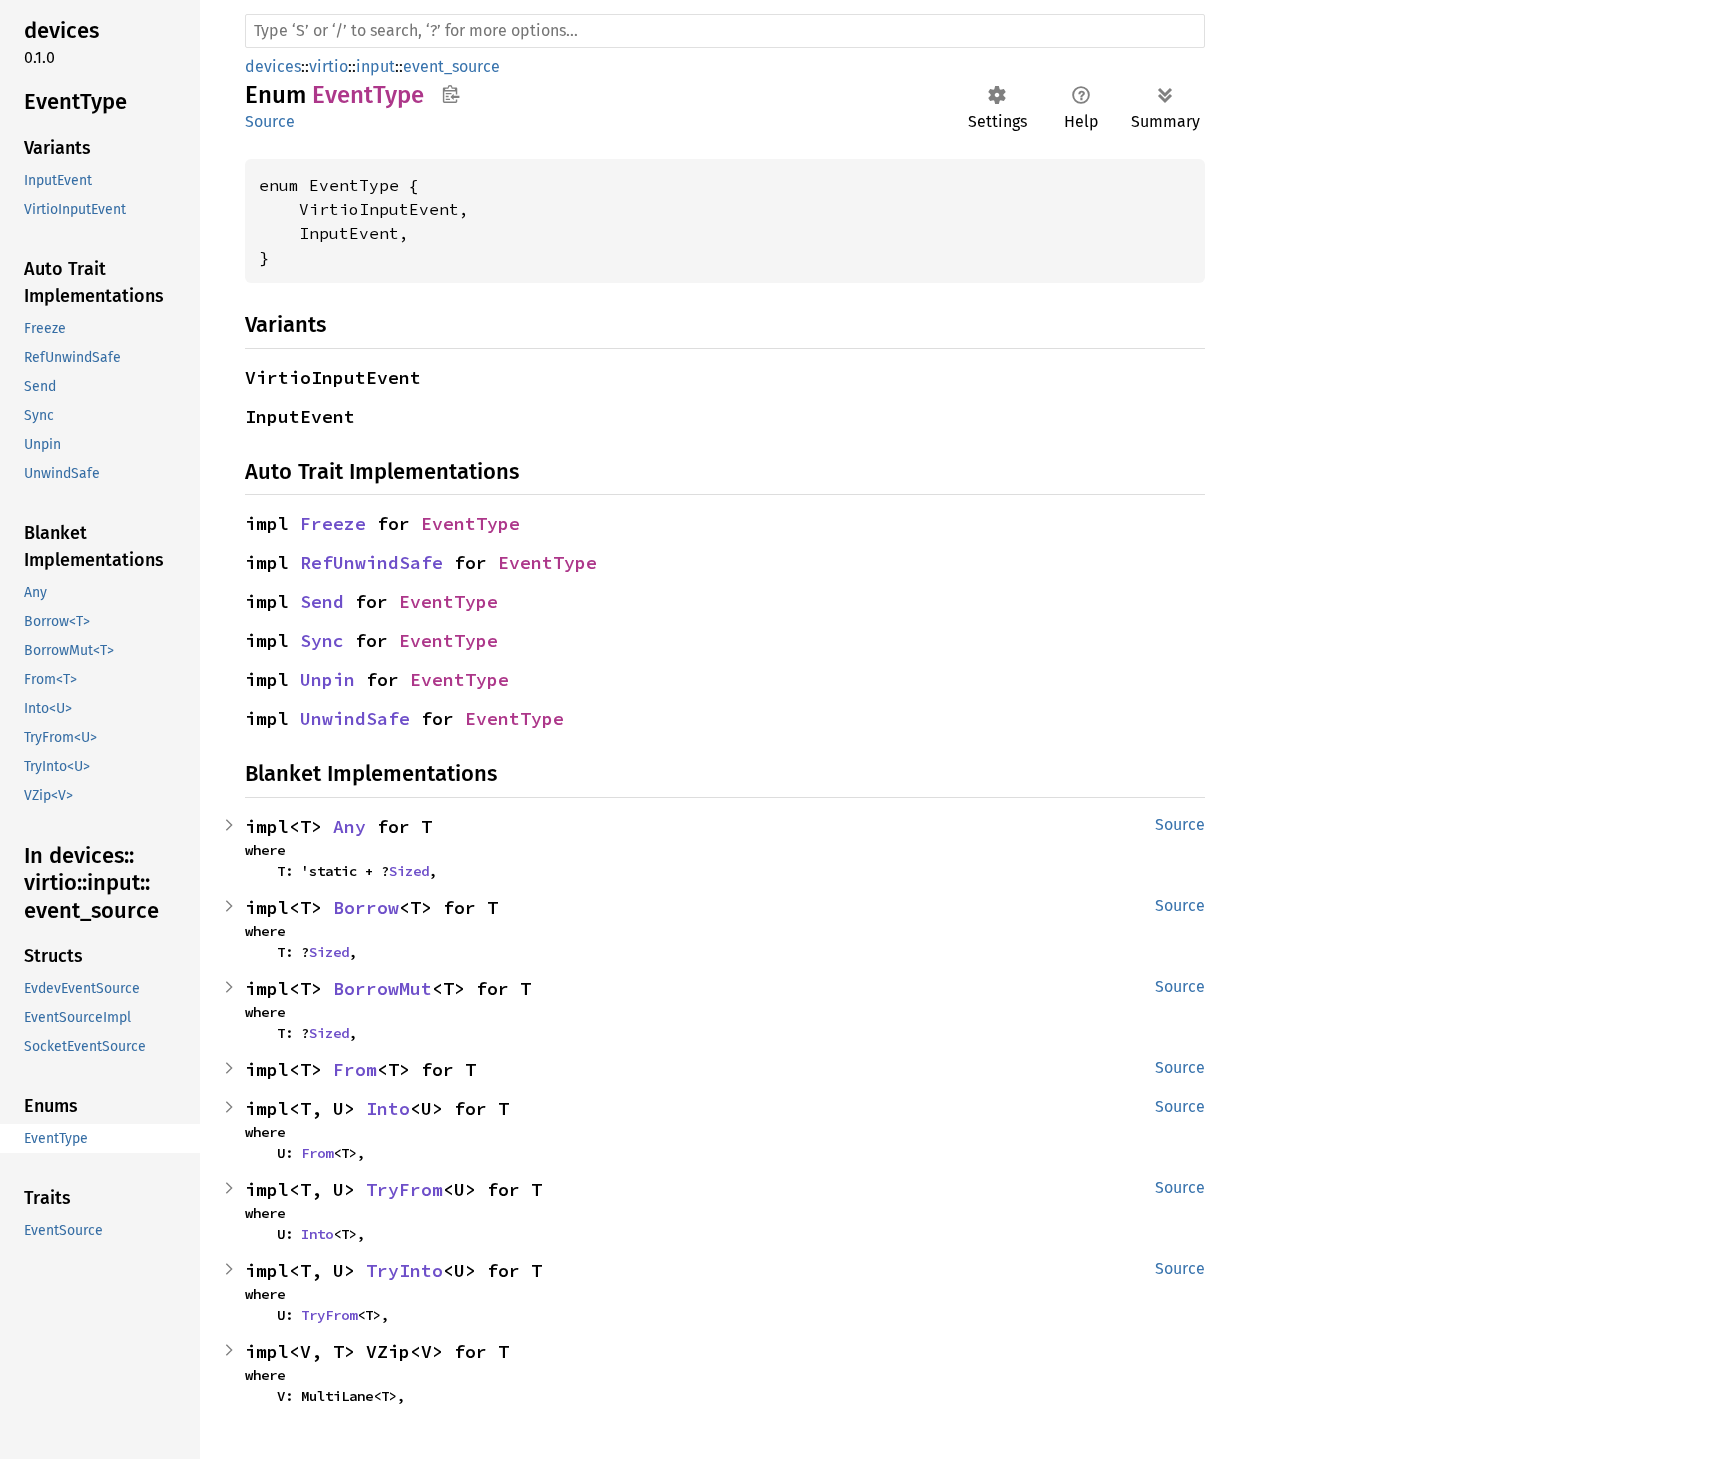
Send (322, 601)
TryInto (404, 1270)
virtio (328, 66)
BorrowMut (382, 988)
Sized (409, 871)
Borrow (366, 907)
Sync (322, 640)
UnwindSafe (355, 718)
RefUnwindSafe (371, 562)
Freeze (333, 523)
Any (349, 826)
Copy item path (450, 94)
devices (273, 66)
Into (388, 1108)
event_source (451, 66)
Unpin (327, 679)
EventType (470, 523)
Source (270, 121)
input (375, 66)
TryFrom (404, 1189)
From (355, 1069)
